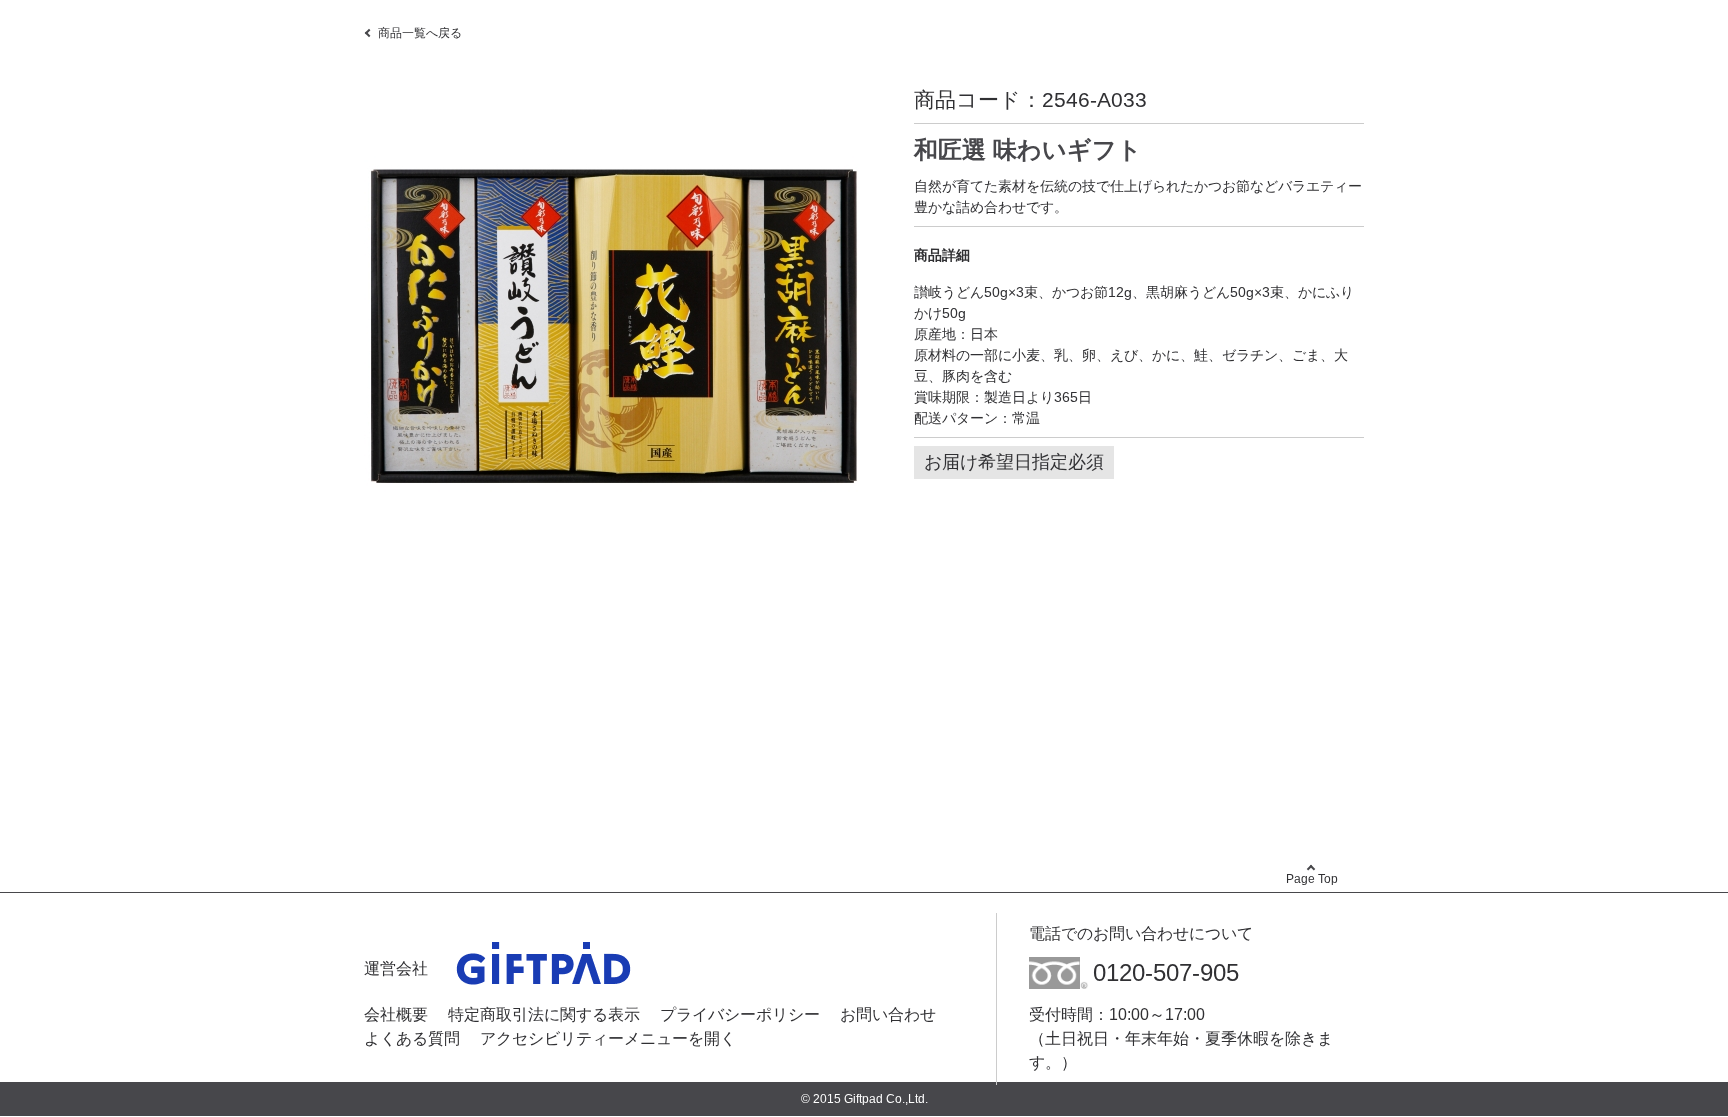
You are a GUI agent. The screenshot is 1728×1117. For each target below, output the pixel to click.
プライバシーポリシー (740, 1014)
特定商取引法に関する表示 (544, 1014)
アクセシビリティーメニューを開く (608, 1038)
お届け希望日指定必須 (1014, 462)
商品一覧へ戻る (420, 33)
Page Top (1312, 879)
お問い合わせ (888, 1014)
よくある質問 (412, 1038)
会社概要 (396, 1014)
